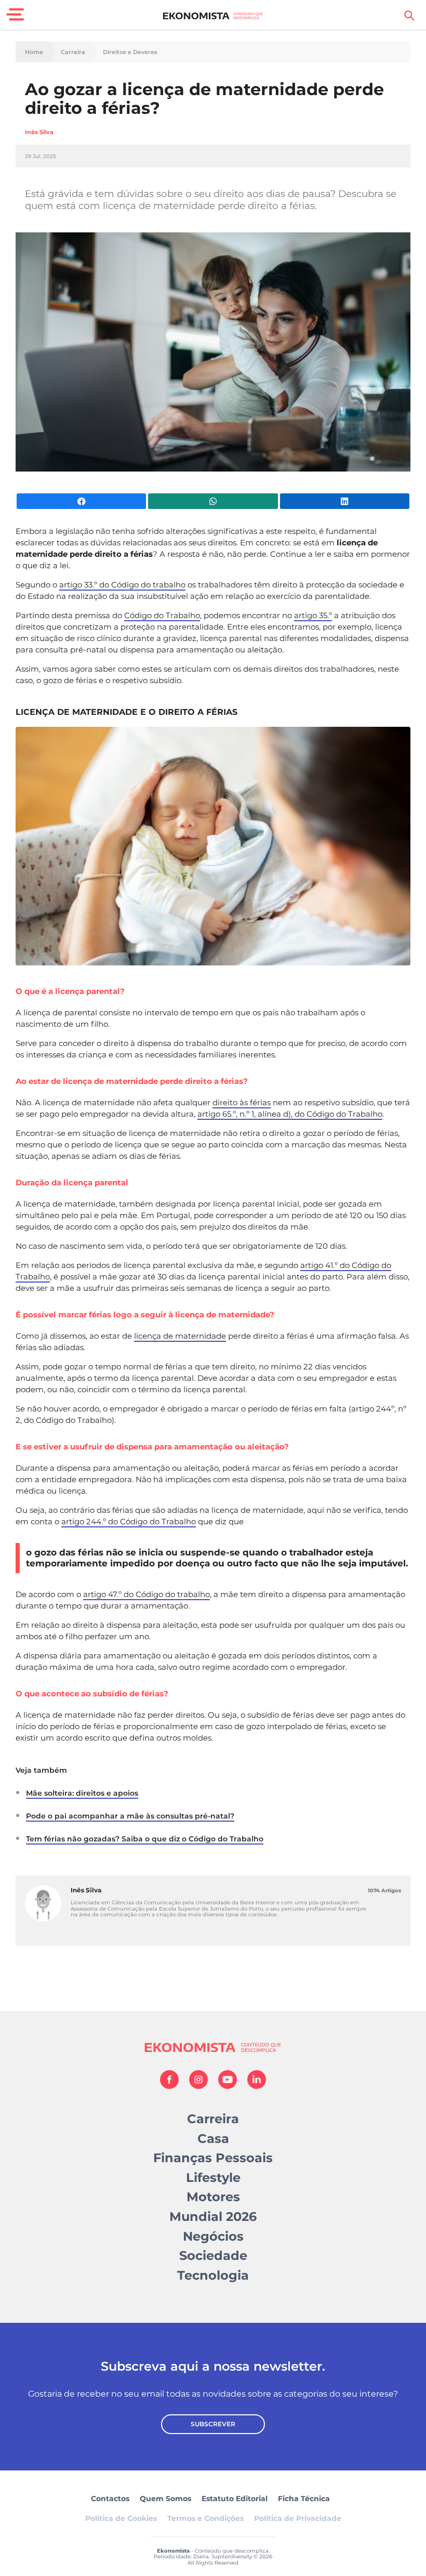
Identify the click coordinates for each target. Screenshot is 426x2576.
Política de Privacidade (298, 2518)
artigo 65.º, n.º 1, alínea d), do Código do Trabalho (290, 1114)
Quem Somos (165, 2499)
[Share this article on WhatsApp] (213, 501)
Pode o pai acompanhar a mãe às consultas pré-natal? (130, 1816)
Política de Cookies (121, 2518)
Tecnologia (213, 2275)
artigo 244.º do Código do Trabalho (129, 1521)
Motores (213, 2197)
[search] (409, 16)
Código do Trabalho (162, 615)
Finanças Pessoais (213, 2158)
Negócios (213, 2236)
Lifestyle (213, 2178)
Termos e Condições (205, 2518)
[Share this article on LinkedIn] (345, 501)
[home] (213, 16)
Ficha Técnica (304, 2499)
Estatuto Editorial (235, 2499)
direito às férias (242, 1102)
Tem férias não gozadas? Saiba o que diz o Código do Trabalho (145, 1839)
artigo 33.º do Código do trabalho (122, 585)
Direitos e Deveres (130, 52)
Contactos (110, 2499)
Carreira (73, 52)
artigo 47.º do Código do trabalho (147, 1594)
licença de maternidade (180, 1336)
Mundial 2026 (213, 2217)
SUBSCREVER (213, 2424)
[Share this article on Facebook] (81, 501)
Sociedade (213, 2255)
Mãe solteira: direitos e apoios (82, 1793)
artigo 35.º (313, 615)
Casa (213, 2139)
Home (34, 52)
